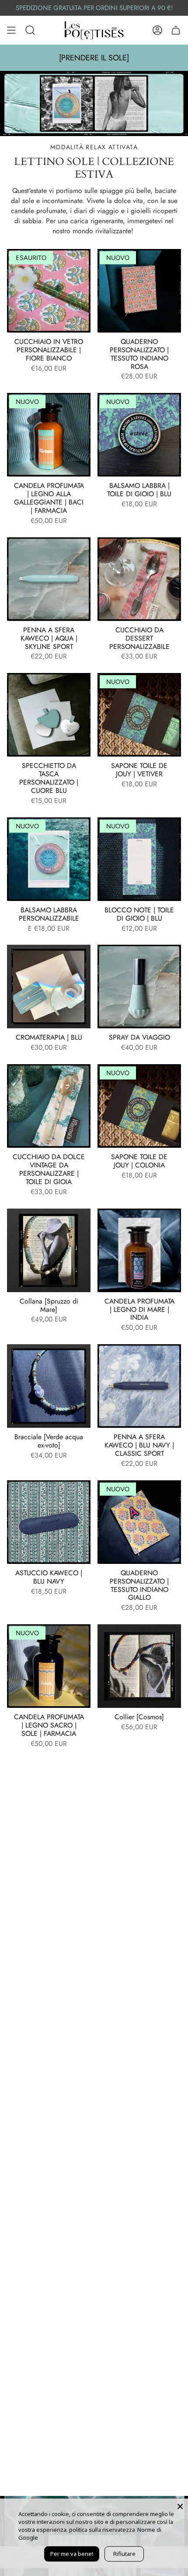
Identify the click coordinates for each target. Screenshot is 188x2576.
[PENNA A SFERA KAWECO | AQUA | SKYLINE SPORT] (49, 579)
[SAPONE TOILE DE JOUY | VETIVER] (139, 715)
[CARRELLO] (176, 30)
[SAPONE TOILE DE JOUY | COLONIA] (139, 1106)
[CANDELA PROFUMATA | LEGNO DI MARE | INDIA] (139, 1250)
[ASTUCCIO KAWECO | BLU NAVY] (49, 1522)
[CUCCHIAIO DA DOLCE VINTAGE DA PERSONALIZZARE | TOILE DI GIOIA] (49, 1106)
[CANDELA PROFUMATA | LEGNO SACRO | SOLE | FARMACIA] (49, 1666)
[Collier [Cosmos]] (139, 1666)
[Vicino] (180, 2506)
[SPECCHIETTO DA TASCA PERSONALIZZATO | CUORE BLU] (49, 715)
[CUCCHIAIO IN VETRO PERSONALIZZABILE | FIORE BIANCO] (49, 291)
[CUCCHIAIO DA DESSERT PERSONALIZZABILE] (139, 579)
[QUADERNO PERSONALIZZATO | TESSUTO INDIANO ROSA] (139, 291)
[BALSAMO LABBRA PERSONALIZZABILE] (49, 859)
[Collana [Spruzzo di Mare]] (49, 1250)
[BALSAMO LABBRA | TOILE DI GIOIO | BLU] (139, 435)
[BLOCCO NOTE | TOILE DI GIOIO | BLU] (139, 859)
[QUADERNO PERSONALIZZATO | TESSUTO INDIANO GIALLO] (139, 1522)
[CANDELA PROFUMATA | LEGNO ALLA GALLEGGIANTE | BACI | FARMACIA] (49, 435)
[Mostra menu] (11, 30)
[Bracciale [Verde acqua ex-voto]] (49, 1386)
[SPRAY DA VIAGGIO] (139, 987)
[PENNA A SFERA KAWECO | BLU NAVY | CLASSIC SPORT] (139, 1386)
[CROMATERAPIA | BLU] (49, 987)
